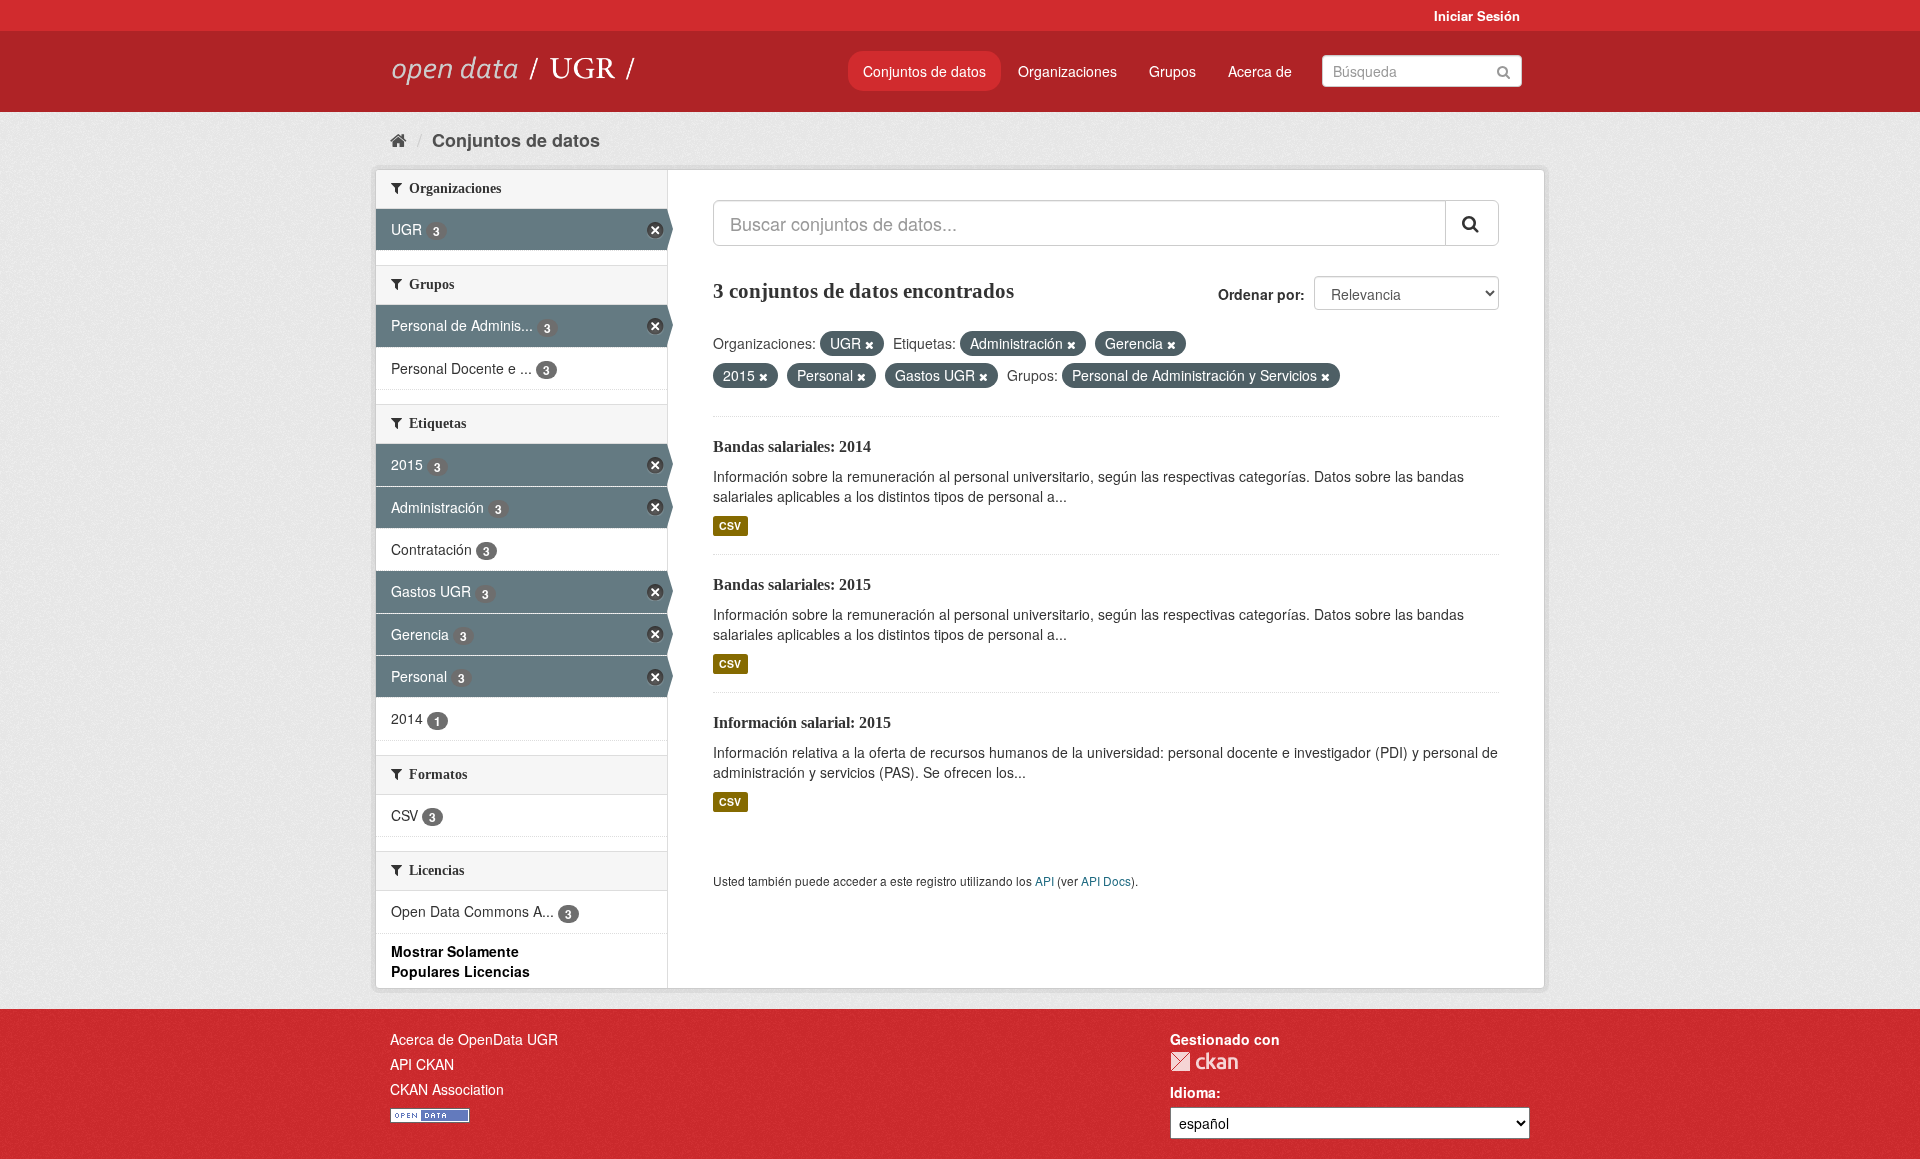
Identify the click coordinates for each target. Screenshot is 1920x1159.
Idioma (1193, 1092)
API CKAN (422, 1064)
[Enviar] (1503, 69)
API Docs (1106, 880)
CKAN (1204, 1061)
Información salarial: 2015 (802, 722)
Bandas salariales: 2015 (792, 584)
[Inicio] (398, 139)
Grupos (1172, 71)
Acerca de (1260, 71)
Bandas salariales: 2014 (792, 446)
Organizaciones (1067, 71)
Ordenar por (1259, 294)
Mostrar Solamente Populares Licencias (460, 961)
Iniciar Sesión (1477, 15)
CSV (730, 525)
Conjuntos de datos (924, 71)
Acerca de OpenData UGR (474, 1039)
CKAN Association (447, 1089)
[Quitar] (869, 344)
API (1044, 880)
